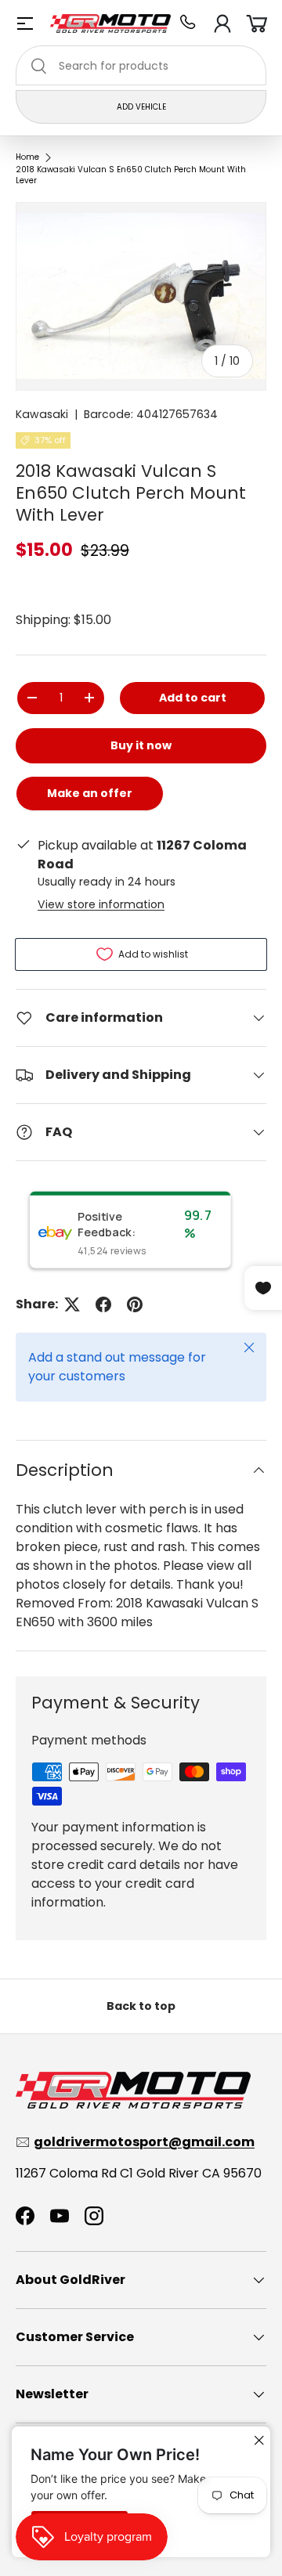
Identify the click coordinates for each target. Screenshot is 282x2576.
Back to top (141, 2006)
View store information (101, 904)
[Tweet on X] (72, 1304)
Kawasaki (42, 414)
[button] (257, 23)
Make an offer (89, 798)
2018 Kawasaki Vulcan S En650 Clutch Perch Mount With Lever (131, 175)
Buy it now (141, 745)
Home (27, 157)
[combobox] (141, 65)
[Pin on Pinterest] (135, 1304)
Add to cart (193, 698)
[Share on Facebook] (103, 1304)
